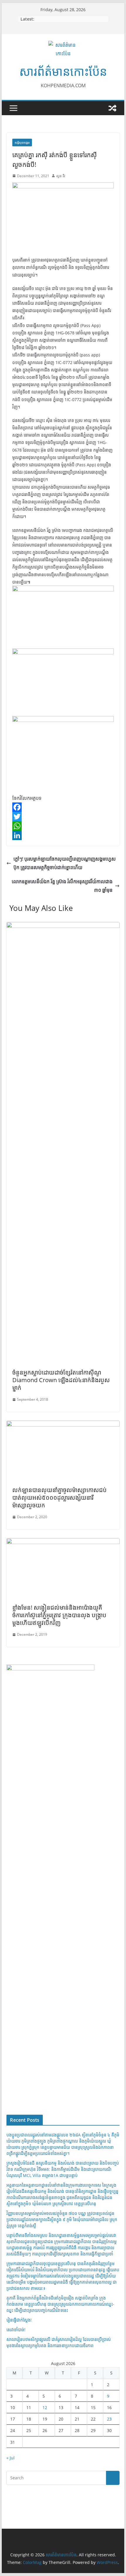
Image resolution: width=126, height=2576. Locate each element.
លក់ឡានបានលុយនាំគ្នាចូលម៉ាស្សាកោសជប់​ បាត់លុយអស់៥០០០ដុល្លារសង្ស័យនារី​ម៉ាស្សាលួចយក (59, 1498)
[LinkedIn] (63, 835)
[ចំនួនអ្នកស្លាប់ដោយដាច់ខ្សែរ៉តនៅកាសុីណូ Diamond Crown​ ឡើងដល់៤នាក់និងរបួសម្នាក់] (63, 926)
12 (45, 2407)
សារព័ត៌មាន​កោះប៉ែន (63, 71)
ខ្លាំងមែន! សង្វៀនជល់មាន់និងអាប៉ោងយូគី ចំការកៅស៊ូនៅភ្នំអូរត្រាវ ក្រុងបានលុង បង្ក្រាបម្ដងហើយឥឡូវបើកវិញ (59, 1615)
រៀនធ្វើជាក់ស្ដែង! (19, 2320)
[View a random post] (113, 108)
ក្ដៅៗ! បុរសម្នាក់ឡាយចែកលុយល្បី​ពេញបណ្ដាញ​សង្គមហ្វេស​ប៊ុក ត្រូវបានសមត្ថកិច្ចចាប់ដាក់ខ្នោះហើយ (65, 863)
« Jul (11, 2458)
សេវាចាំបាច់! (16, 2330)
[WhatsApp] (63, 826)
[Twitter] (63, 817)
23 (109, 2419)
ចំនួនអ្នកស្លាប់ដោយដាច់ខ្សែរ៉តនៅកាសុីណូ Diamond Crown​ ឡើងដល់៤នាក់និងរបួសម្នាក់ (61, 1380)
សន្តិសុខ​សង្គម (22, 143)
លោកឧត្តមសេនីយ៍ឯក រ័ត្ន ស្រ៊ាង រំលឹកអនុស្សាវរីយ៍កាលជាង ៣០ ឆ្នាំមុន (62, 886)
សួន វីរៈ (61, 176)
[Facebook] (63, 807)
